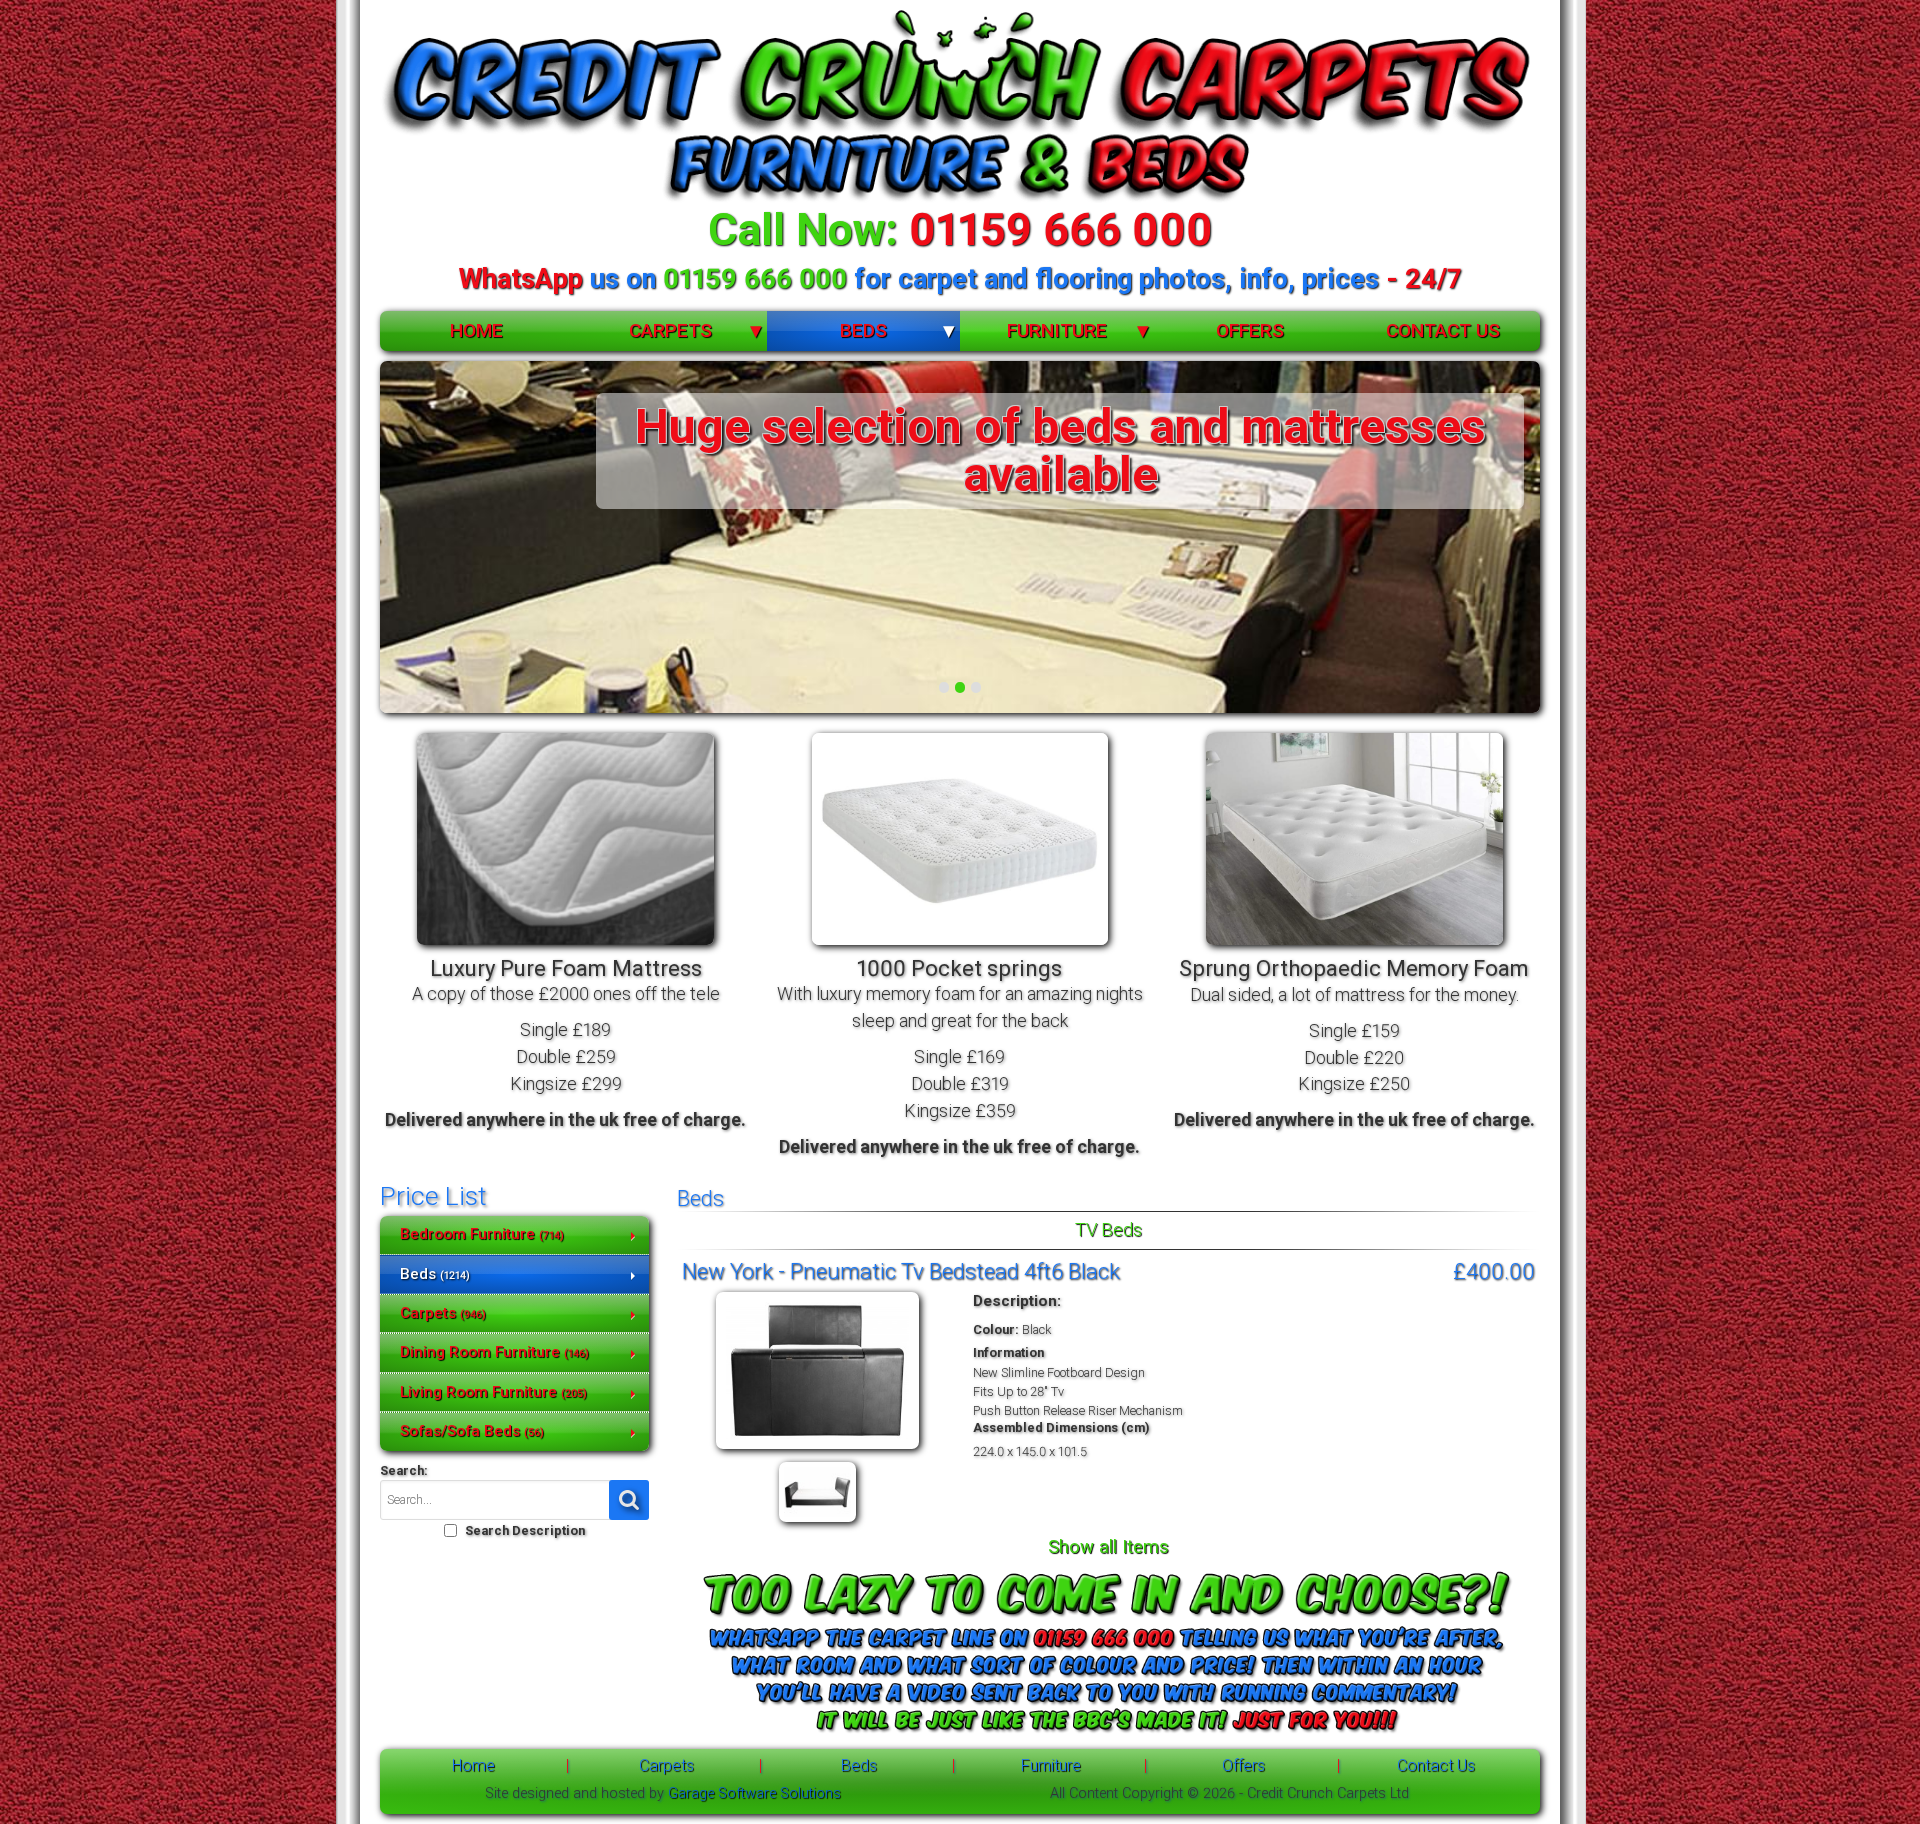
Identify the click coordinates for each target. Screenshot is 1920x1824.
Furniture (1057, 330)
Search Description (525, 1530)
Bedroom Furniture (482, 1234)
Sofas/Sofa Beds (472, 1431)
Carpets (670, 330)
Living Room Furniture (493, 1392)
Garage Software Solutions (754, 1793)
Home (476, 330)
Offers (1250, 330)
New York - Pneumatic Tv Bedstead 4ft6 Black (901, 1271)
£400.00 (1494, 1271)
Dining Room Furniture (494, 1352)
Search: (404, 1470)
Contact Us (1443, 330)
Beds (863, 330)
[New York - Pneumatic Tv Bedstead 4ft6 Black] (817, 1449)
